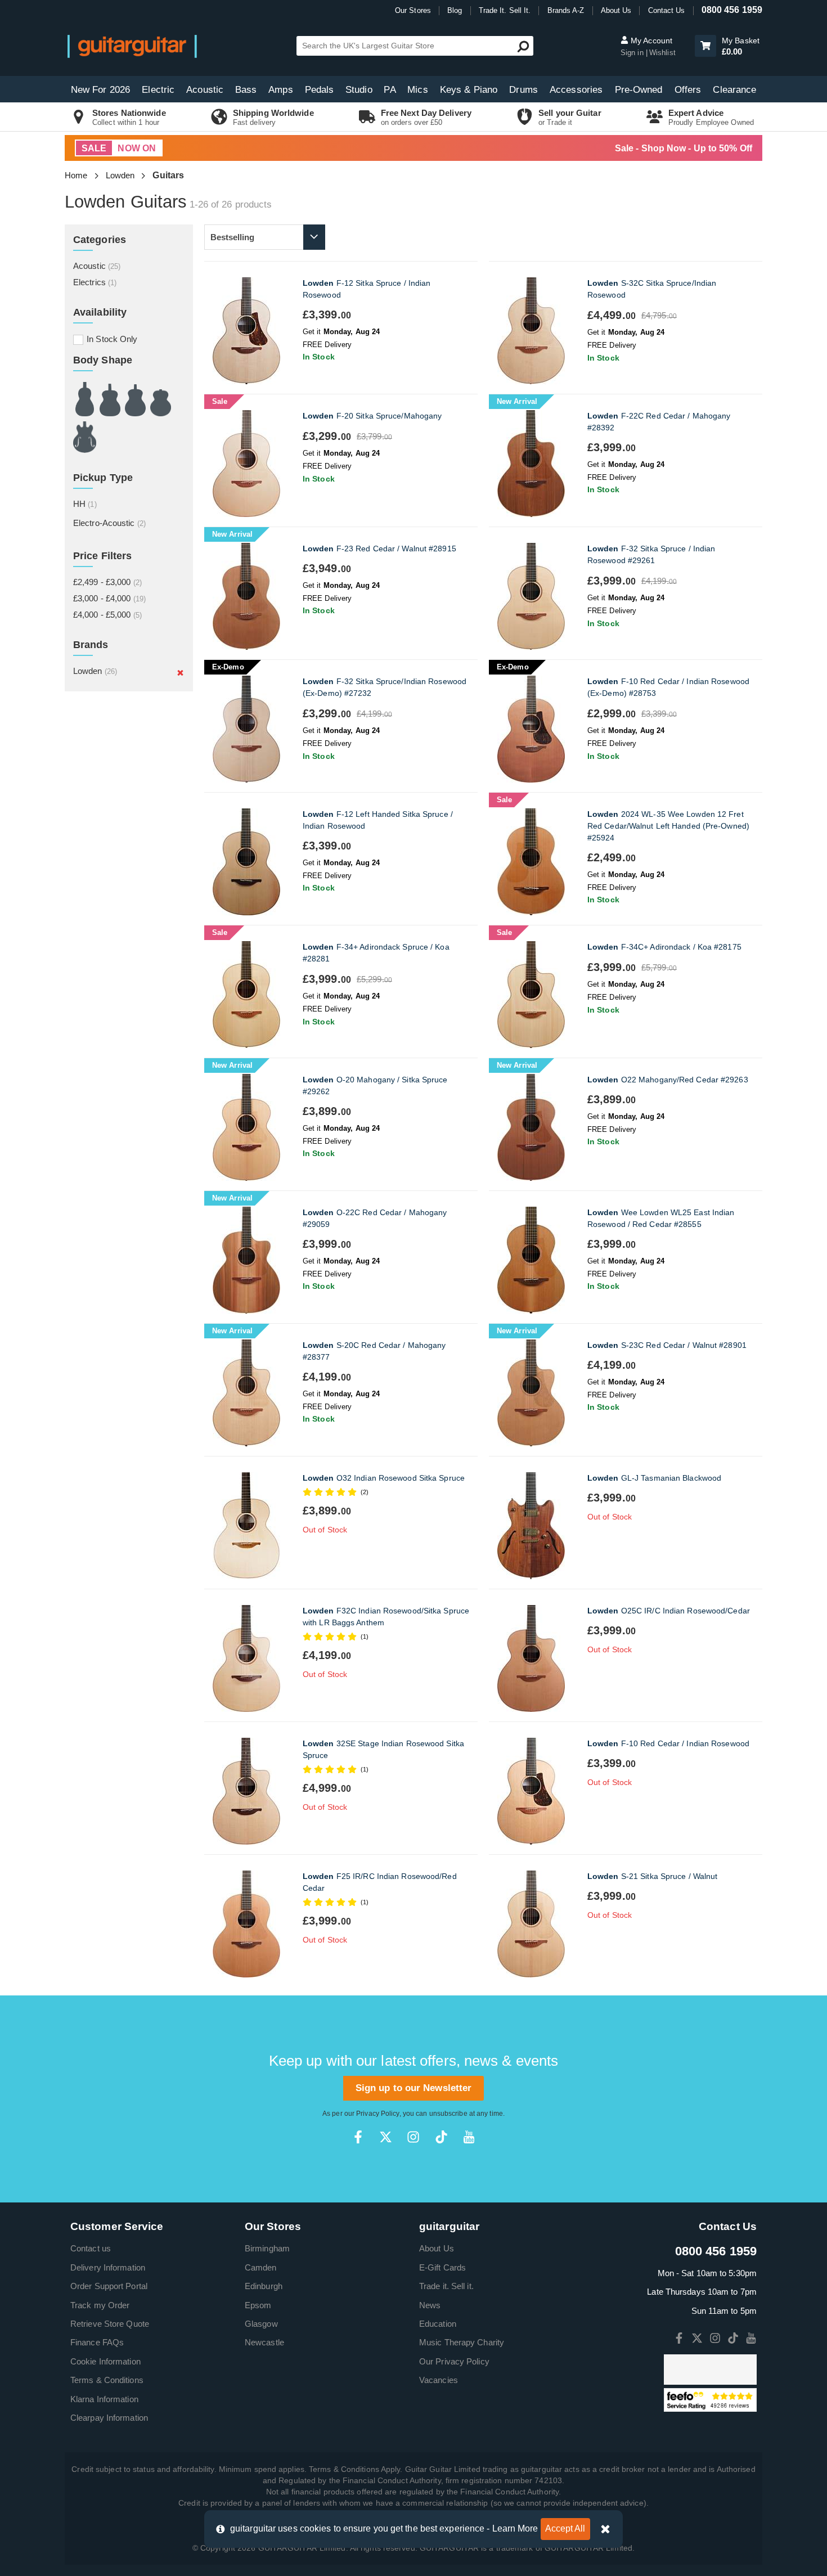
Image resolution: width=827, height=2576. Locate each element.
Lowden (120, 175)
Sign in (633, 53)
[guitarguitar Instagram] (413, 2137)
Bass (246, 90)
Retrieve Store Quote (110, 2324)
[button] (705, 46)
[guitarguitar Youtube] (469, 2137)
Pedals (320, 90)
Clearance (734, 90)
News (430, 2305)
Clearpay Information (109, 2418)
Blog (455, 10)
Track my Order (100, 2305)
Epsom (258, 2305)
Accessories (576, 90)
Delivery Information (108, 2267)
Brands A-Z (566, 10)
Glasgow (261, 2324)
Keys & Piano (469, 90)
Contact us (91, 2248)
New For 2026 (100, 90)
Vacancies (439, 2380)
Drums (523, 90)
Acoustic (205, 90)
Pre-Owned (639, 90)
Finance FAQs (97, 2342)
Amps (280, 90)
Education (438, 2324)
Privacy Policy (377, 2114)
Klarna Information (104, 2399)
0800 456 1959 (732, 10)
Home (76, 175)
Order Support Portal (109, 2286)
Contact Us (667, 10)
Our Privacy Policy (454, 2361)
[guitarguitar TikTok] (441, 2137)
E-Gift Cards (442, 2267)
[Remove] (180, 672)
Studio (359, 90)
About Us (616, 10)
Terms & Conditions (107, 2380)
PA (390, 90)
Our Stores (413, 10)
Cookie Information (105, 2361)
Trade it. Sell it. (446, 2286)
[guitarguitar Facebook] (358, 2137)
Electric (158, 90)
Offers (688, 90)
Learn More (515, 2528)
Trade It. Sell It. (505, 10)
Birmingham (267, 2248)
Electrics (95, 282)
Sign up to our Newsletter (414, 2088)
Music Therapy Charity (462, 2342)
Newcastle (264, 2342)
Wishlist (662, 53)
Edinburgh (264, 2286)
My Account (650, 41)
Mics (417, 90)
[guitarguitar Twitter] (386, 2137)
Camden (261, 2267)
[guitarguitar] (132, 46)
